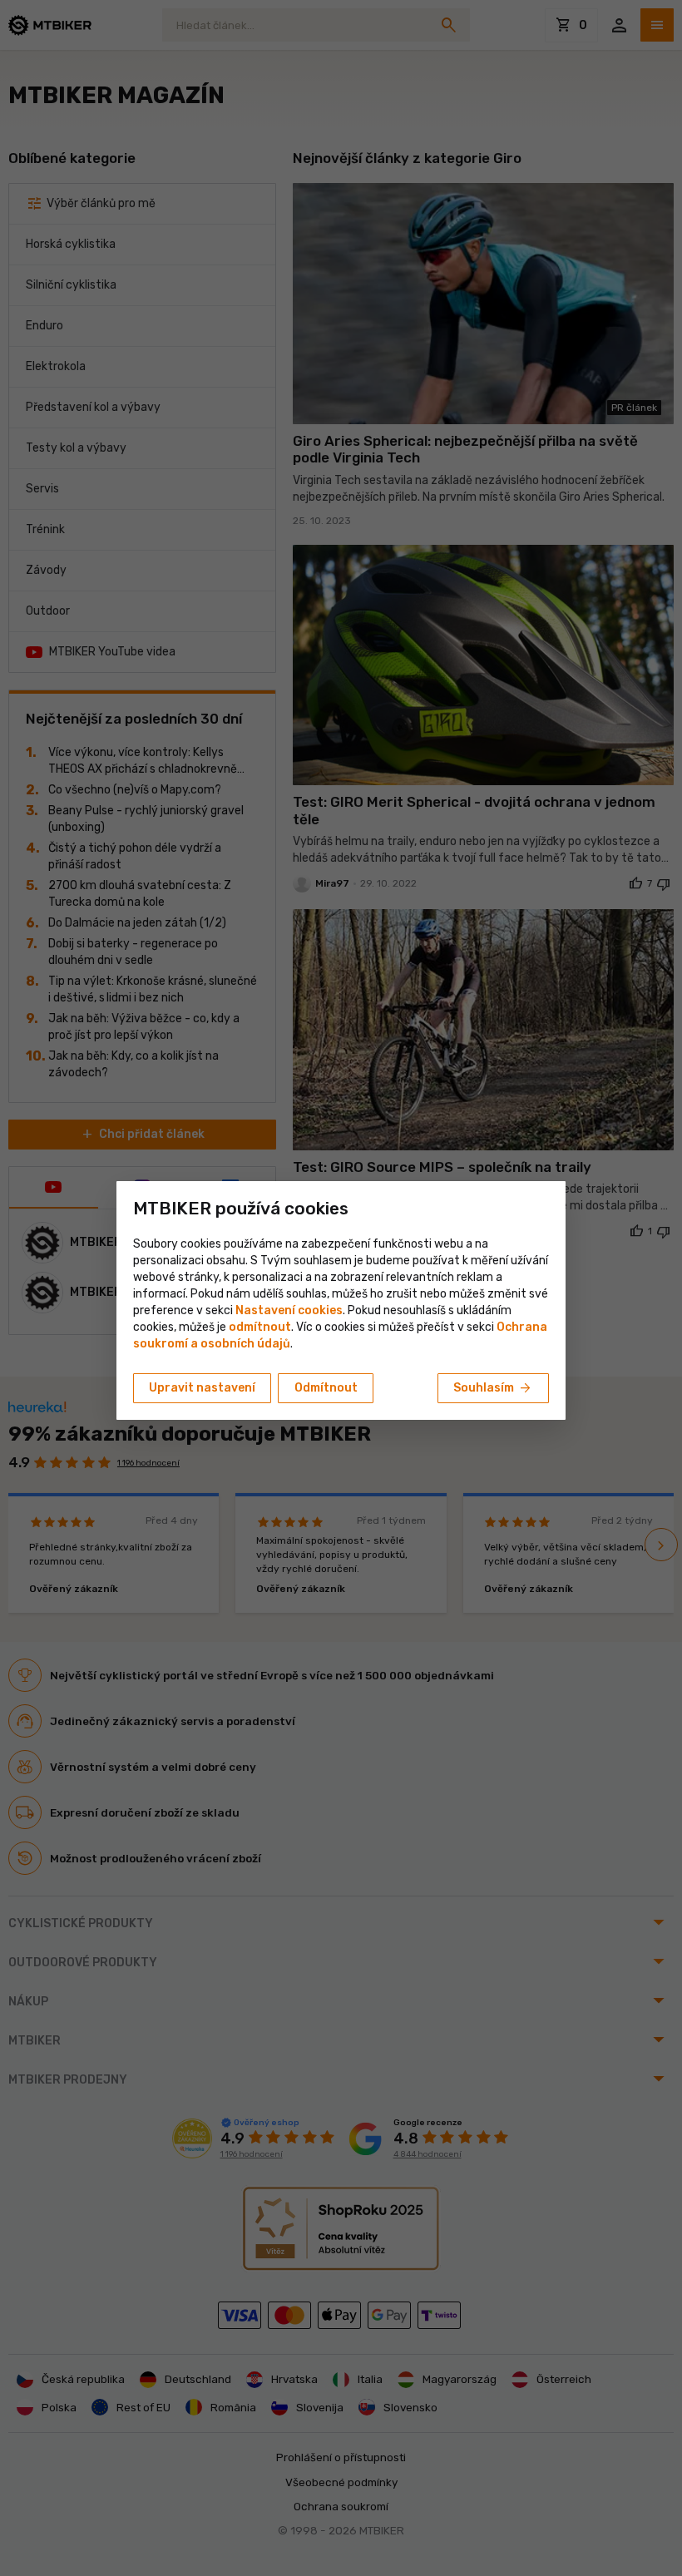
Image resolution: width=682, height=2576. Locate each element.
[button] (260, 1327)
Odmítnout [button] (326, 1388)
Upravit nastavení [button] (202, 1388)
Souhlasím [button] (493, 1388)
